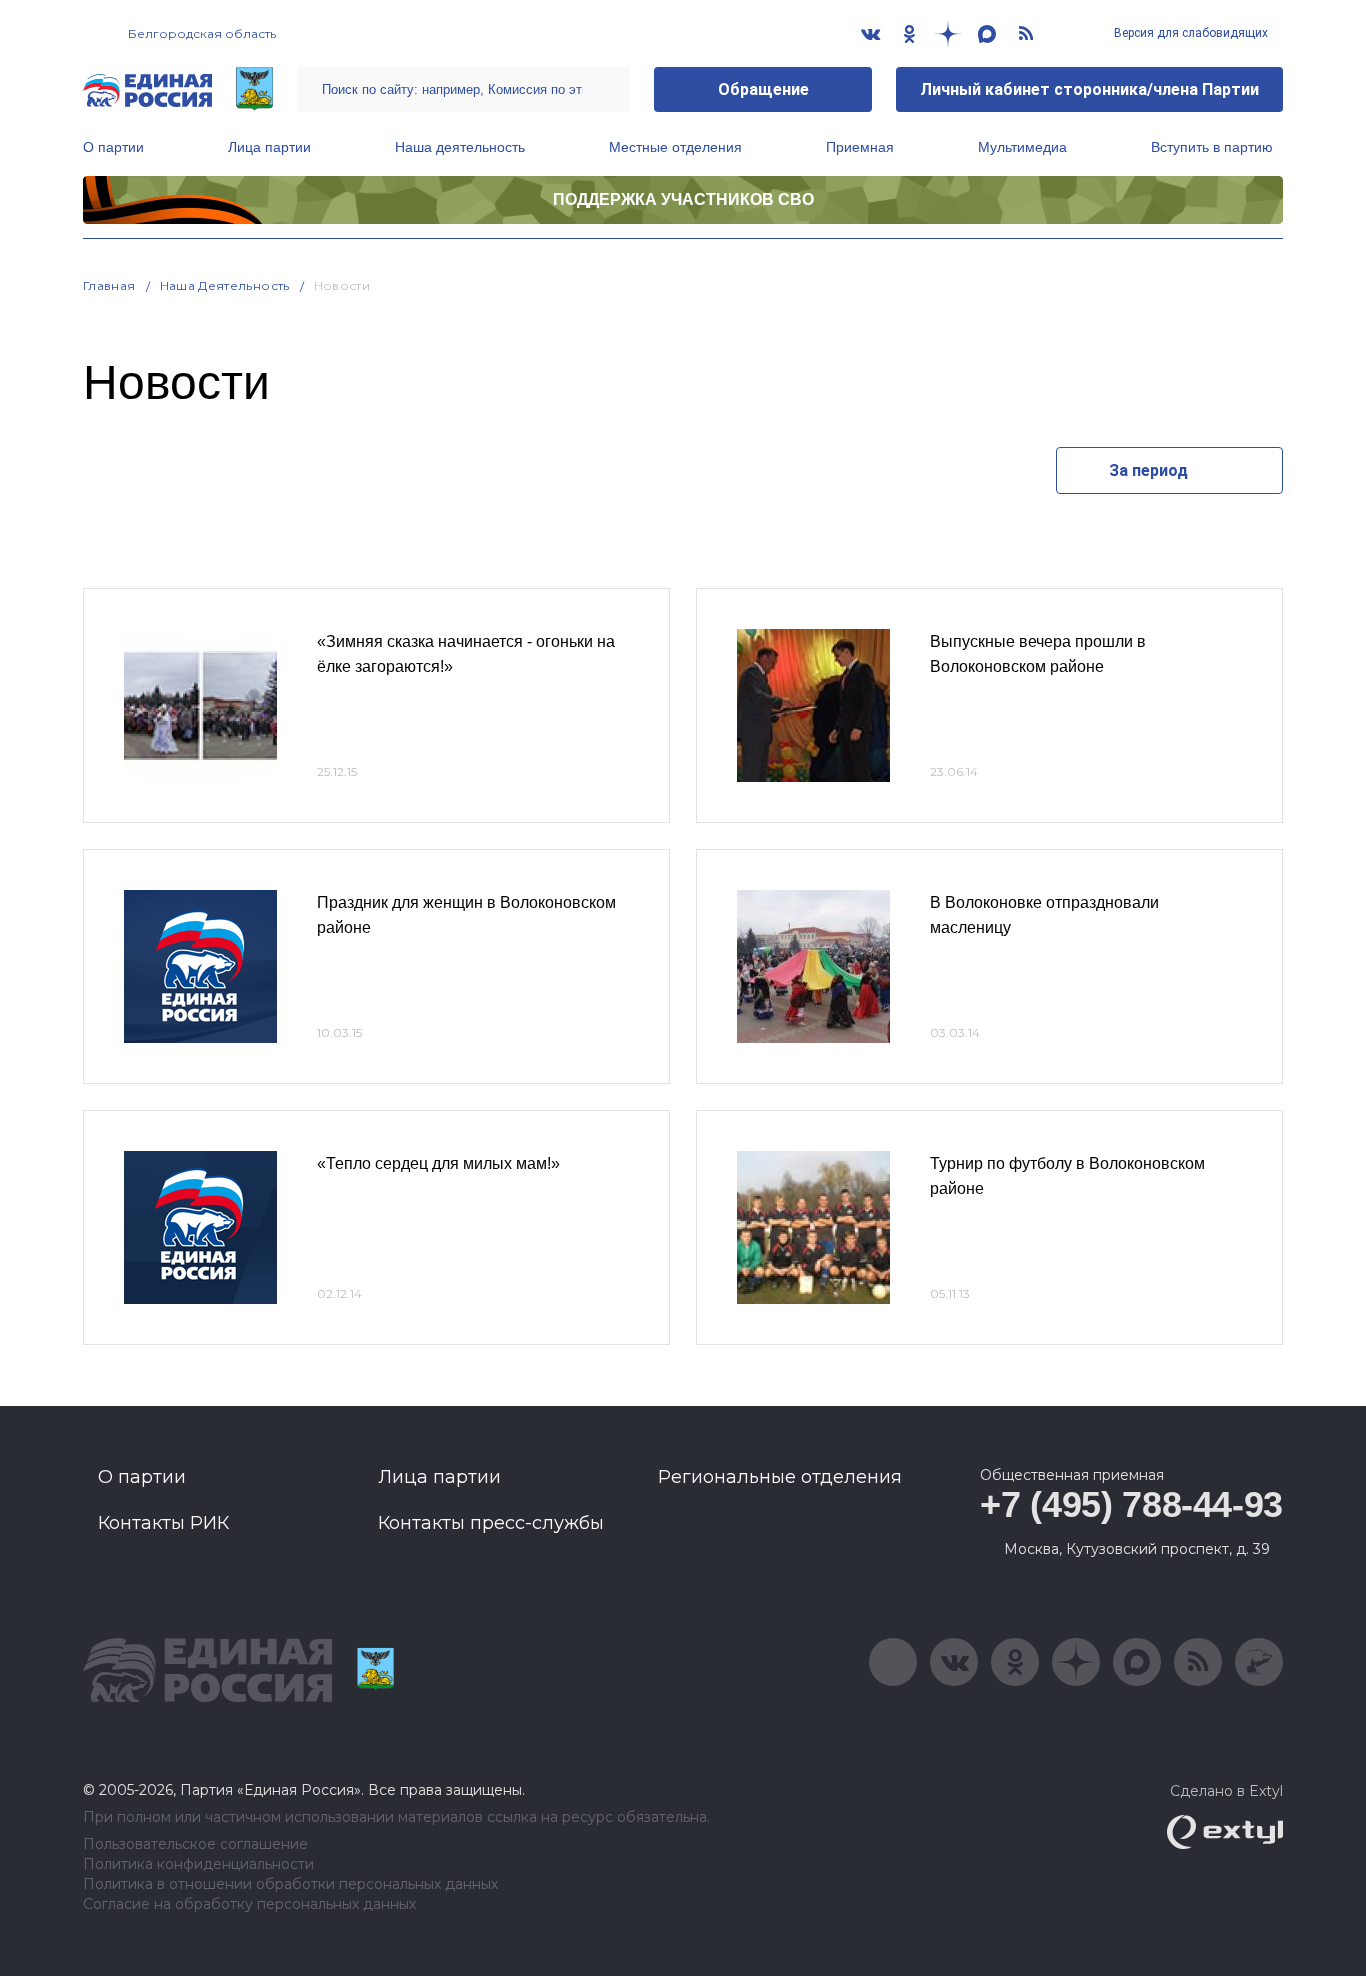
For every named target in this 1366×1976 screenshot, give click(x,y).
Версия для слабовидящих (1189, 33)
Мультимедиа (1022, 147)
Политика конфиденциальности (198, 1864)
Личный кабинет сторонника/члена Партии (1089, 89)
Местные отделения (675, 147)
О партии (113, 147)
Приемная (860, 147)
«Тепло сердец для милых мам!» (438, 1163)
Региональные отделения (780, 1477)
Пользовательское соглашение (195, 1844)
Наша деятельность (460, 147)
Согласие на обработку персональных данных (249, 1904)
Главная (109, 285)
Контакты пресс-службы (491, 1523)
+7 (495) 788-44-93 (1131, 1504)
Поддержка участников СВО (683, 199)
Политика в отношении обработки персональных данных (290, 1884)
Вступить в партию (1212, 147)
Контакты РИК (163, 1523)
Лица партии (269, 147)
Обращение (763, 89)
